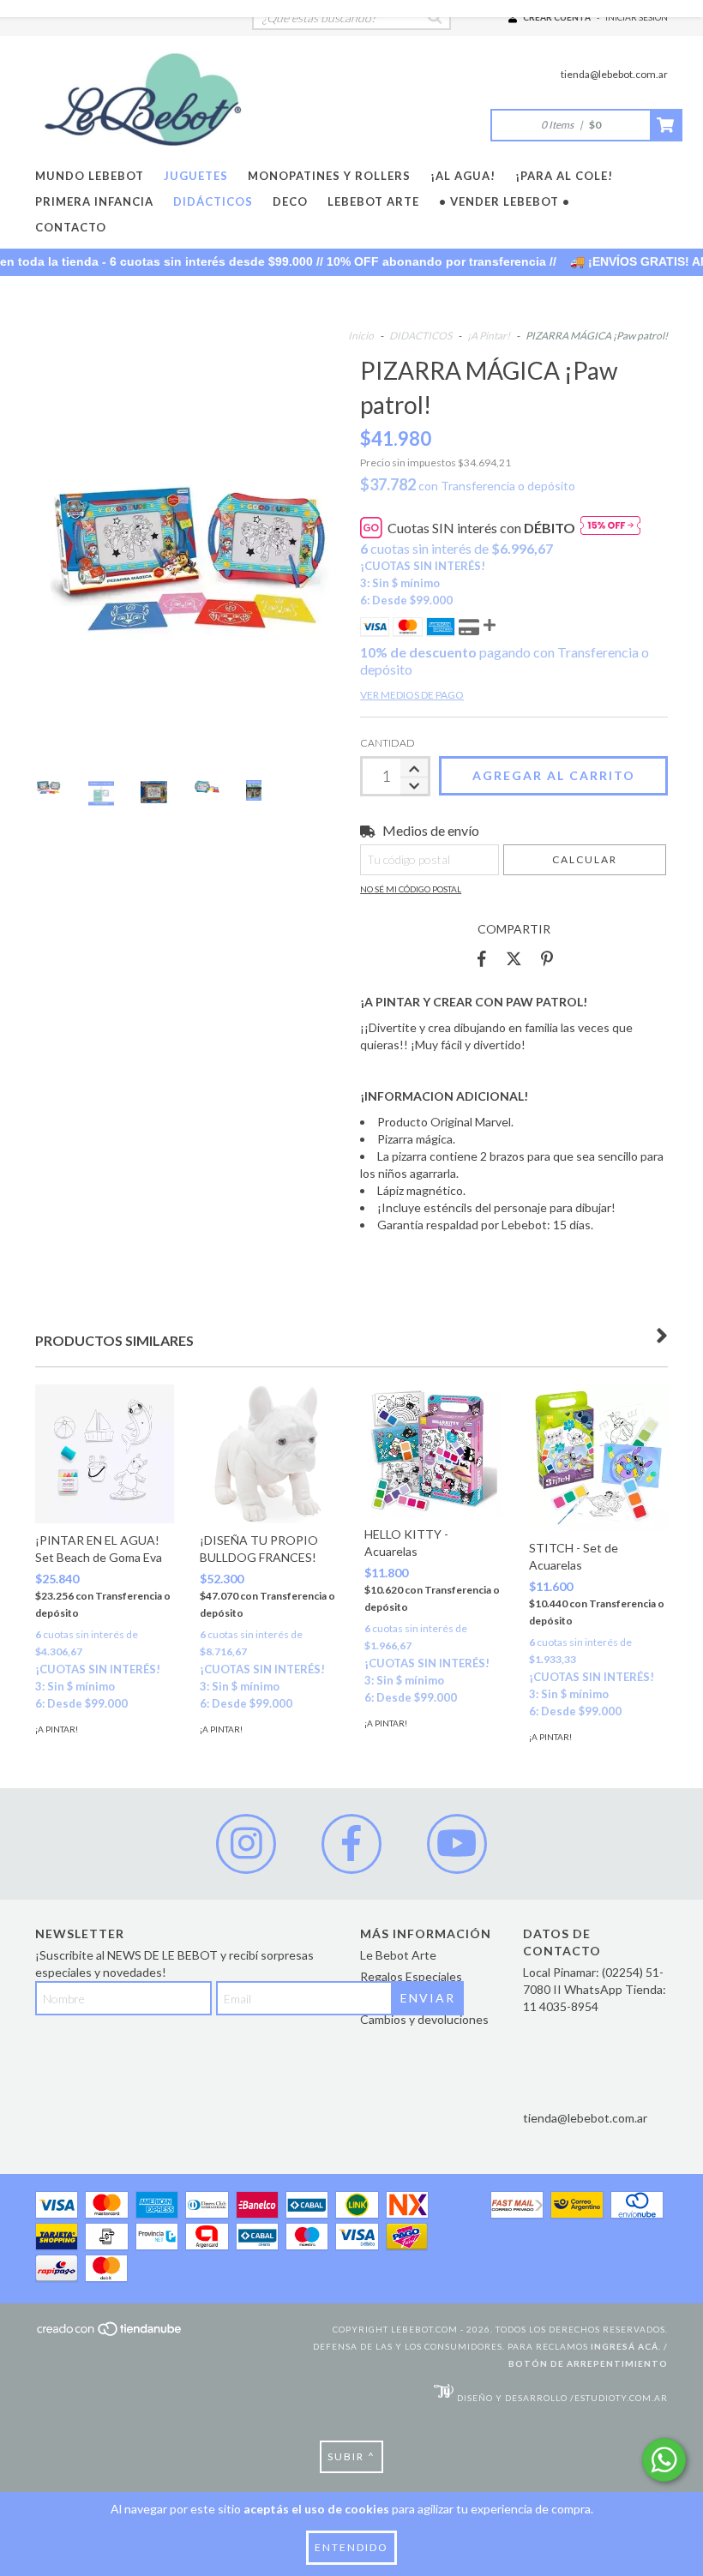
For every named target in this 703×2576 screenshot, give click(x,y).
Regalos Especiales (411, 1976)
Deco (290, 201)
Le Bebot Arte (398, 1955)
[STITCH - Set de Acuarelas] (598, 1458)
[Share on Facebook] (482, 959)
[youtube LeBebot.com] (457, 1844)
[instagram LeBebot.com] (246, 1844)
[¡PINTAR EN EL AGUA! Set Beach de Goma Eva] (105, 1454)
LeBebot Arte (373, 201)
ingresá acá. (626, 2346)
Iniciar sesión (637, 17)
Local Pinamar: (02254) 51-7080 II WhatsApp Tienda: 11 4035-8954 (595, 1989)
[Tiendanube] (110, 2334)
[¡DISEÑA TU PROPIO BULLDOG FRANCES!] (269, 1454)
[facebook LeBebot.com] (351, 1844)
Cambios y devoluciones (424, 2019)
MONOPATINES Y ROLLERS (329, 176)
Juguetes (196, 176)
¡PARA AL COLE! (564, 176)
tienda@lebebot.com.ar (614, 74)
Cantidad (388, 743)
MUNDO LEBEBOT (90, 176)
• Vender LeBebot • (505, 201)
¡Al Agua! (463, 176)
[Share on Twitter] (514, 959)
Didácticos (213, 201)
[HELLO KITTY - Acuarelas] (434, 1451)
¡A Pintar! (489, 336)
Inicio (361, 336)
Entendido (351, 2547)
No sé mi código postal (411, 889)
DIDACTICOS (421, 336)
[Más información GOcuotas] (610, 528)
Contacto (71, 227)
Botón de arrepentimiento (588, 2363)
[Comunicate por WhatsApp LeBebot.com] (664, 2460)
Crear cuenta (557, 17)
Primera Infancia (94, 201)
